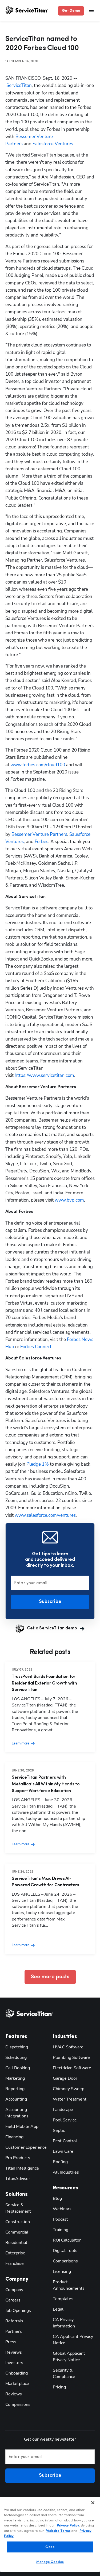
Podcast (60, 2219)
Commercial (17, 2232)
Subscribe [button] (50, 1602)
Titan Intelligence (22, 2168)
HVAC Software (68, 2047)
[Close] (93, 2503)
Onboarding (17, 2373)
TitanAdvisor (18, 2179)
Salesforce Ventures (53, 144)
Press (11, 2342)
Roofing (60, 2162)
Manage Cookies (50, 2562)
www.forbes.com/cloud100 (38, 765)
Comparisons (18, 2404)
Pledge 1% (38, 1464)
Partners (14, 2331)
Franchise (15, 2263)
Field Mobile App (22, 2127)
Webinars (62, 2209)
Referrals (14, 2321)
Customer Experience (26, 2147)
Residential (16, 2243)
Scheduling (16, 2057)
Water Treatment (70, 2099)
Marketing (15, 2078)
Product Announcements (69, 2285)
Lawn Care (63, 2151)
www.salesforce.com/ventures (45, 1515)
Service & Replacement (18, 2208)
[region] (50, 2534)
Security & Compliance (64, 2373)
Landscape (63, 2110)
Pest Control (65, 2141)
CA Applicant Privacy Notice (73, 2340)
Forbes (41, 842)
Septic (59, 2131)
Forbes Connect (36, 1347)
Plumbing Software (71, 2057)
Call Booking (18, 2068)
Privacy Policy (68, 2526)
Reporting (15, 2089)
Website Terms (58, 2531)
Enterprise (15, 2253)
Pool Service (65, 2120)
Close (50, 2547)
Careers (13, 2300)
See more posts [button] (50, 1977)
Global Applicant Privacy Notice (69, 2357)
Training (61, 2230)
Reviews (14, 2352)
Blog (57, 2198)
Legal (58, 2309)
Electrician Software (72, 2068)
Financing (14, 2137)
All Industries (66, 2172)
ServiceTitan (19, 85)
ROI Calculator (67, 2240)
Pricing (59, 2387)
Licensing (62, 2272)
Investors (14, 2363)
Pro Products (18, 2158)
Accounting (16, 2099)
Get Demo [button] (71, 11)
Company (14, 2290)
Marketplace (17, 2384)
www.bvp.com (69, 1200)
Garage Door (65, 2078)
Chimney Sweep (69, 2089)
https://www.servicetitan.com (44, 1075)
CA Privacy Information (64, 2323)
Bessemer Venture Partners (39, 834)
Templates (63, 2299)
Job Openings (18, 2311)
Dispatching (17, 2047)
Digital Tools (65, 2251)
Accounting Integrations (17, 2113)
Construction (18, 2222)
